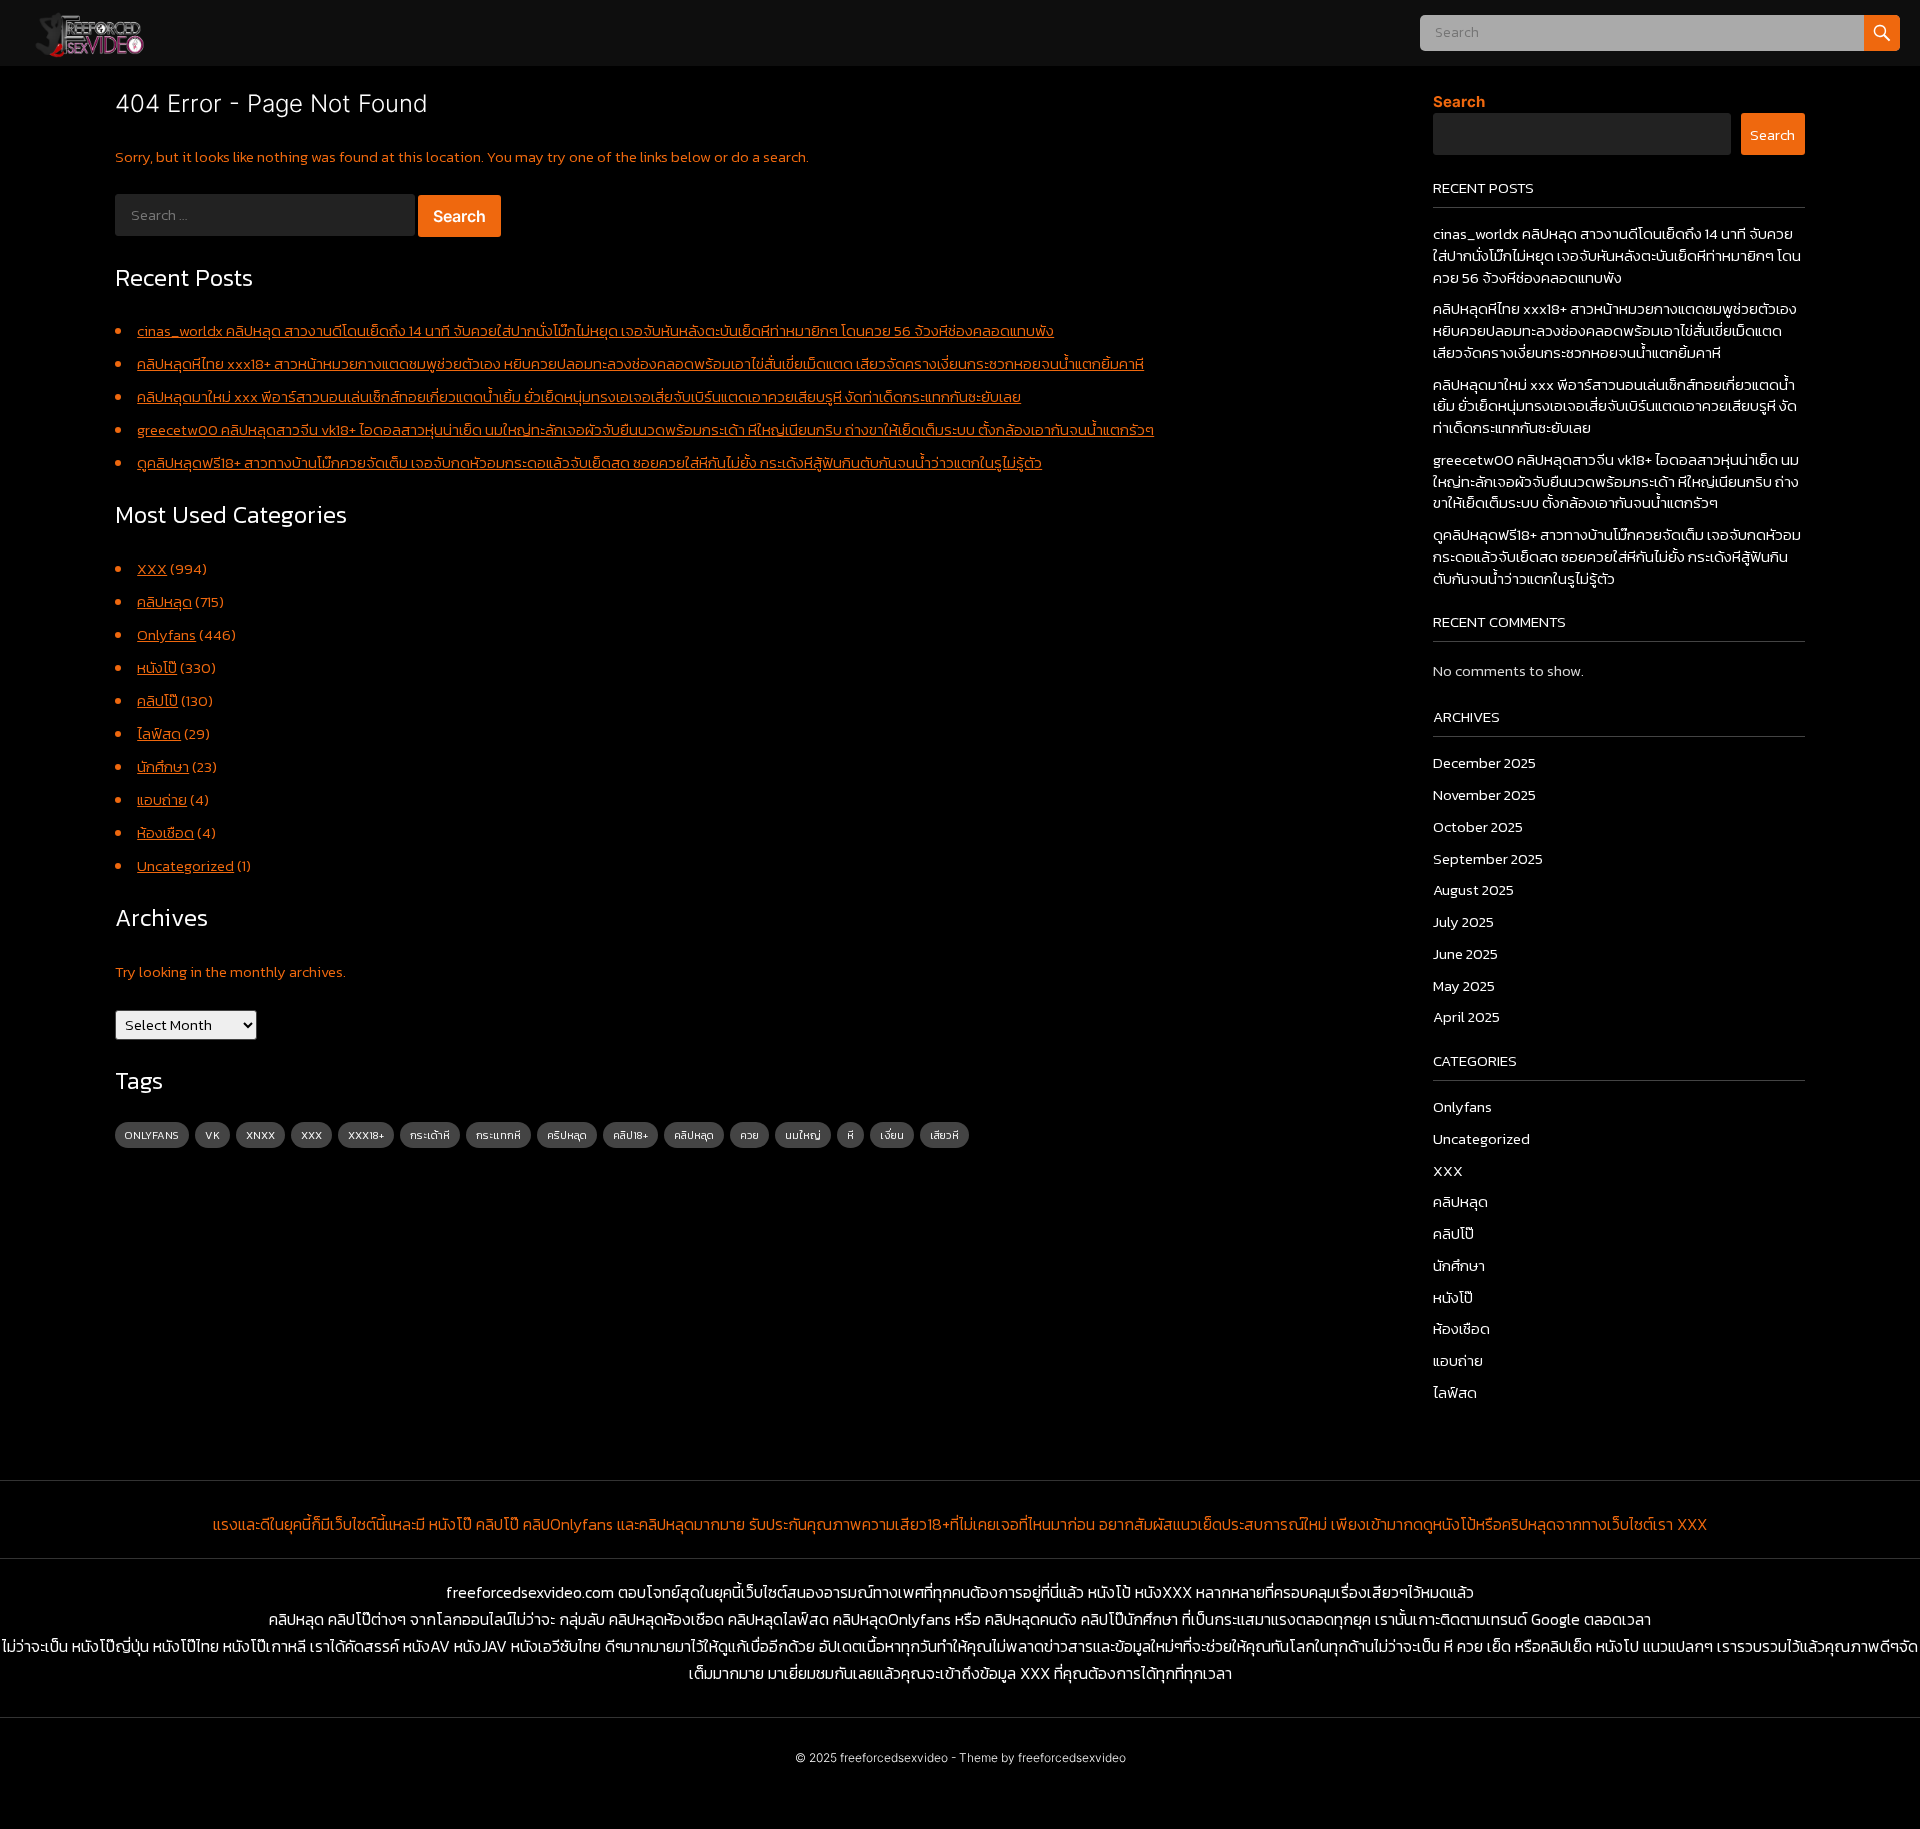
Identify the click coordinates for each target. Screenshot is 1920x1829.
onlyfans (152, 1135)
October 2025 (1478, 826)
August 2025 (1473, 889)
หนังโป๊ (157, 667)
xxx (311, 1135)
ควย (749, 1135)
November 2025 (1484, 794)
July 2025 (1463, 921)
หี (850, 1135)
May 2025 (1464, 985)
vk (212, 1135)
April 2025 (1466, 1016)
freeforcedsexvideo (894, 1757)
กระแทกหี (498, 1135)
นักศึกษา (163, 766)
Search (1459, 101)
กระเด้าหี (430, 1135)
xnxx (260, 1135)
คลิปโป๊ (157, 700)
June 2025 (1465, 953)
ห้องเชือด (165, 832)
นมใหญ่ (803, 1135)
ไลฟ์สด (159, 733)
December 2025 (1484, 762)
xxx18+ (366, 1135)
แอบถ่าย (162, 799)
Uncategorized (185, 865)
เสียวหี (944, 1135)
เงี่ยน (892, 1135)
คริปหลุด (567, 1135)
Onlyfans (166, 634)
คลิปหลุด (164, 601)
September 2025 (1488, 858)
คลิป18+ (630, 1135)
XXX (152, 568)
